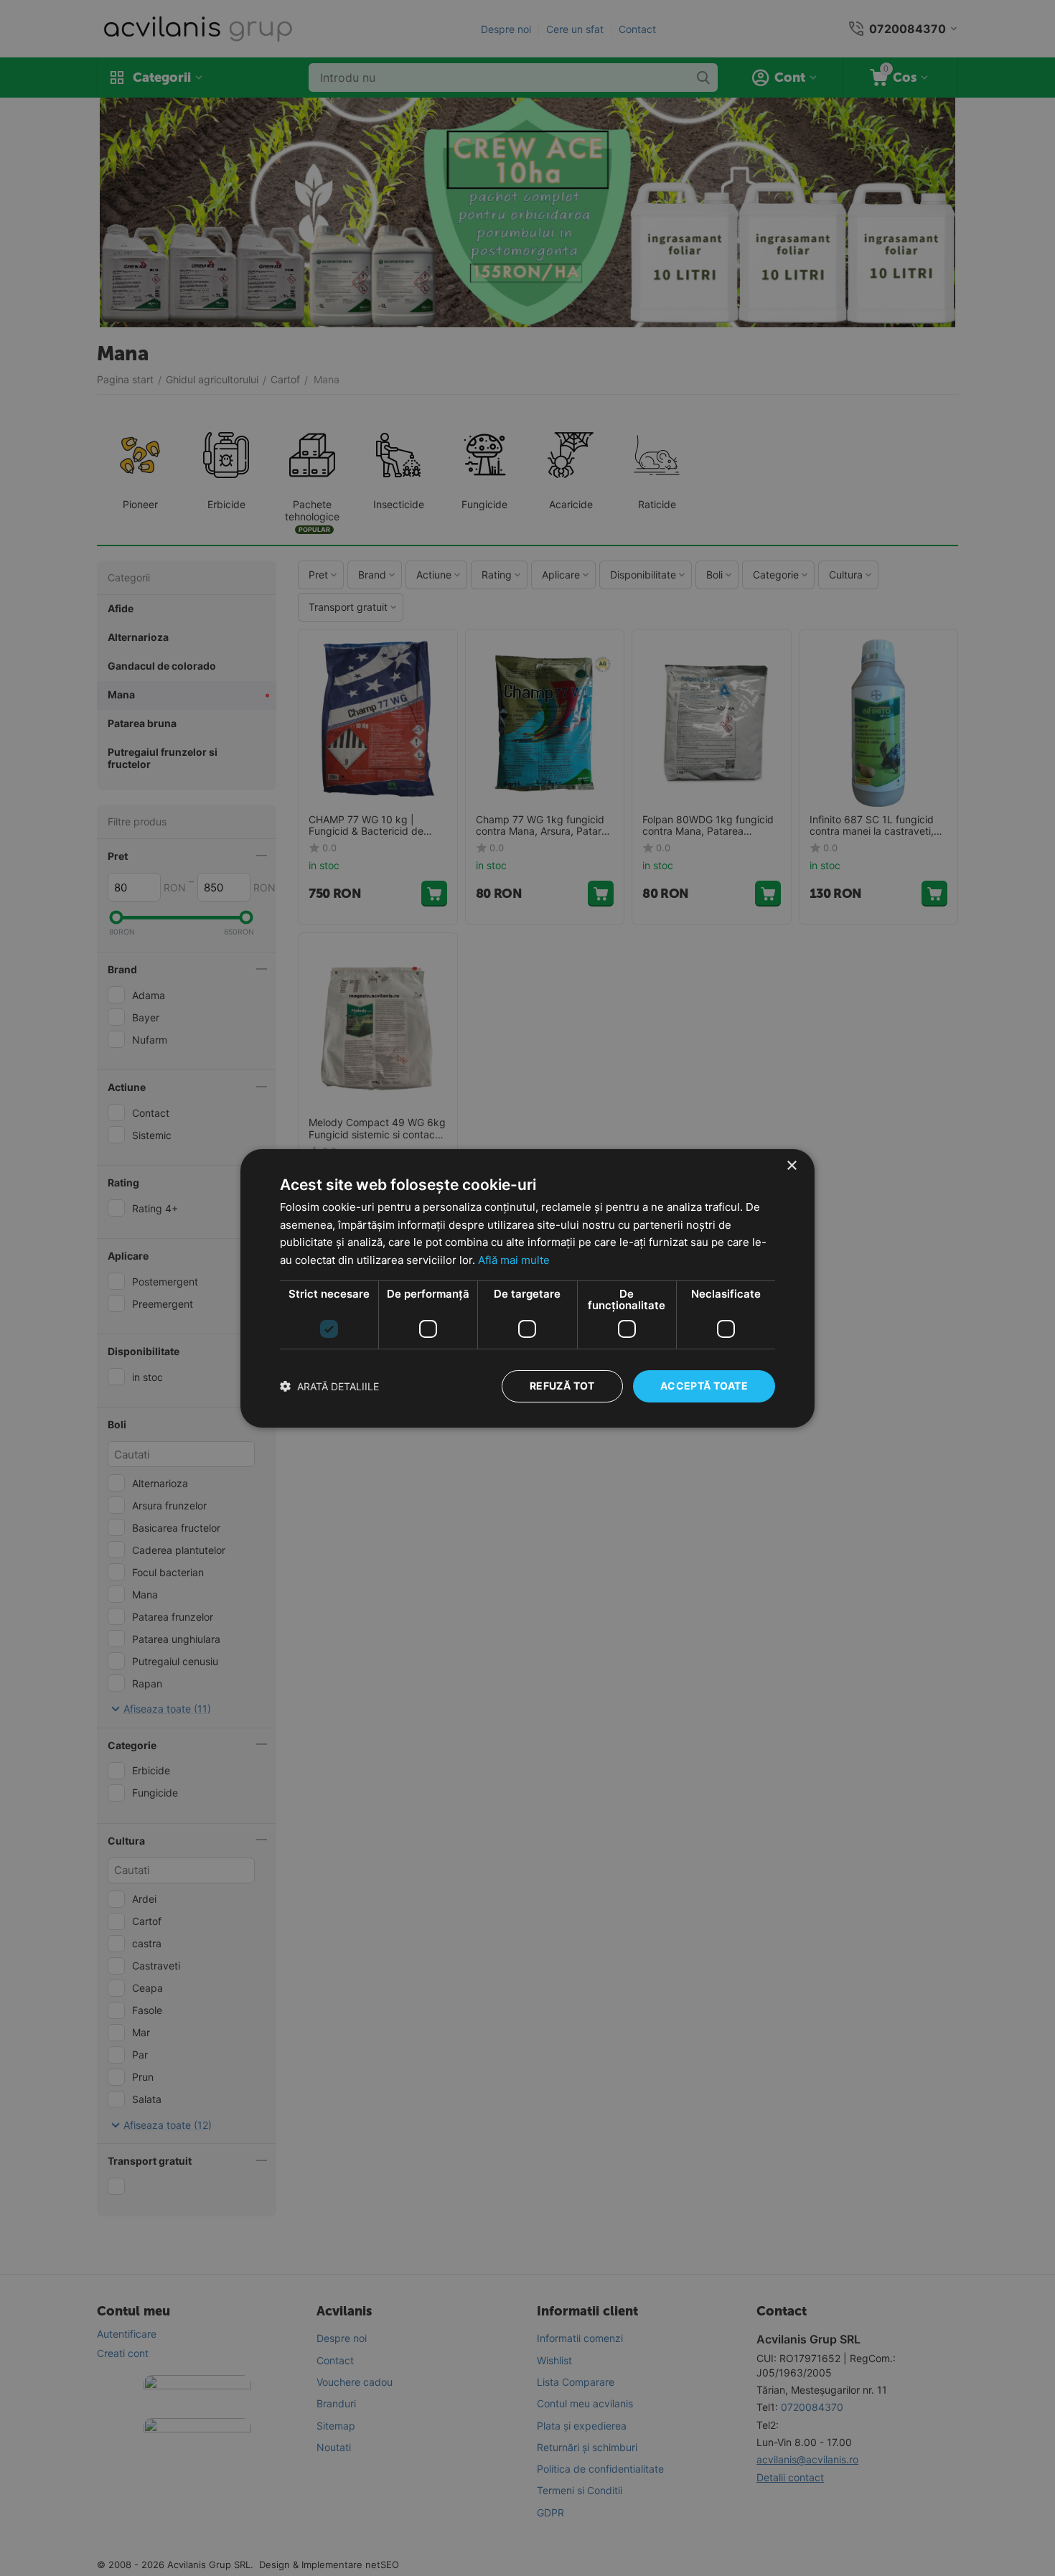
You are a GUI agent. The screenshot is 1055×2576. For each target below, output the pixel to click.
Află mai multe (514, 1260)
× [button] (791, 1165)
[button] (329, 1386)
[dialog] (527, 1288)
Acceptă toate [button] (704, 1386)
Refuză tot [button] (562, 1386)
